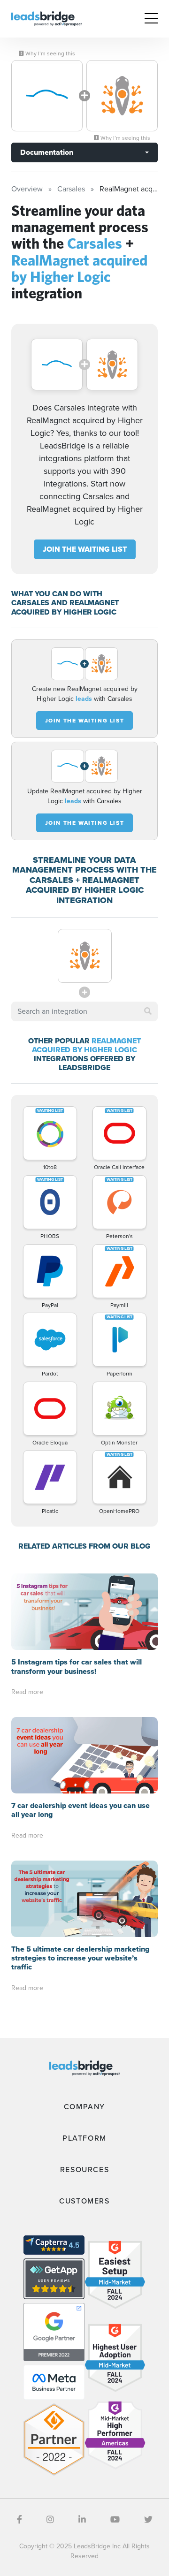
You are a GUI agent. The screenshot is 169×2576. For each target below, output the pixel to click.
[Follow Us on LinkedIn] (82, 2520)
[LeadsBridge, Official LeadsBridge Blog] (46, 18)
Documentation (47, 152)
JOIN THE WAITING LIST (85, 549)
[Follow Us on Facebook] (19, 2520)
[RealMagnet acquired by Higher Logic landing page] (122, 96)
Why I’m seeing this (50, 53)
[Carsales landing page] (47, 96)
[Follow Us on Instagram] (50, 2520)
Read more (27, 1692)
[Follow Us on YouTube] (115, 2520)
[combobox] (84, 1011)
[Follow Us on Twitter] (148, 2520)
